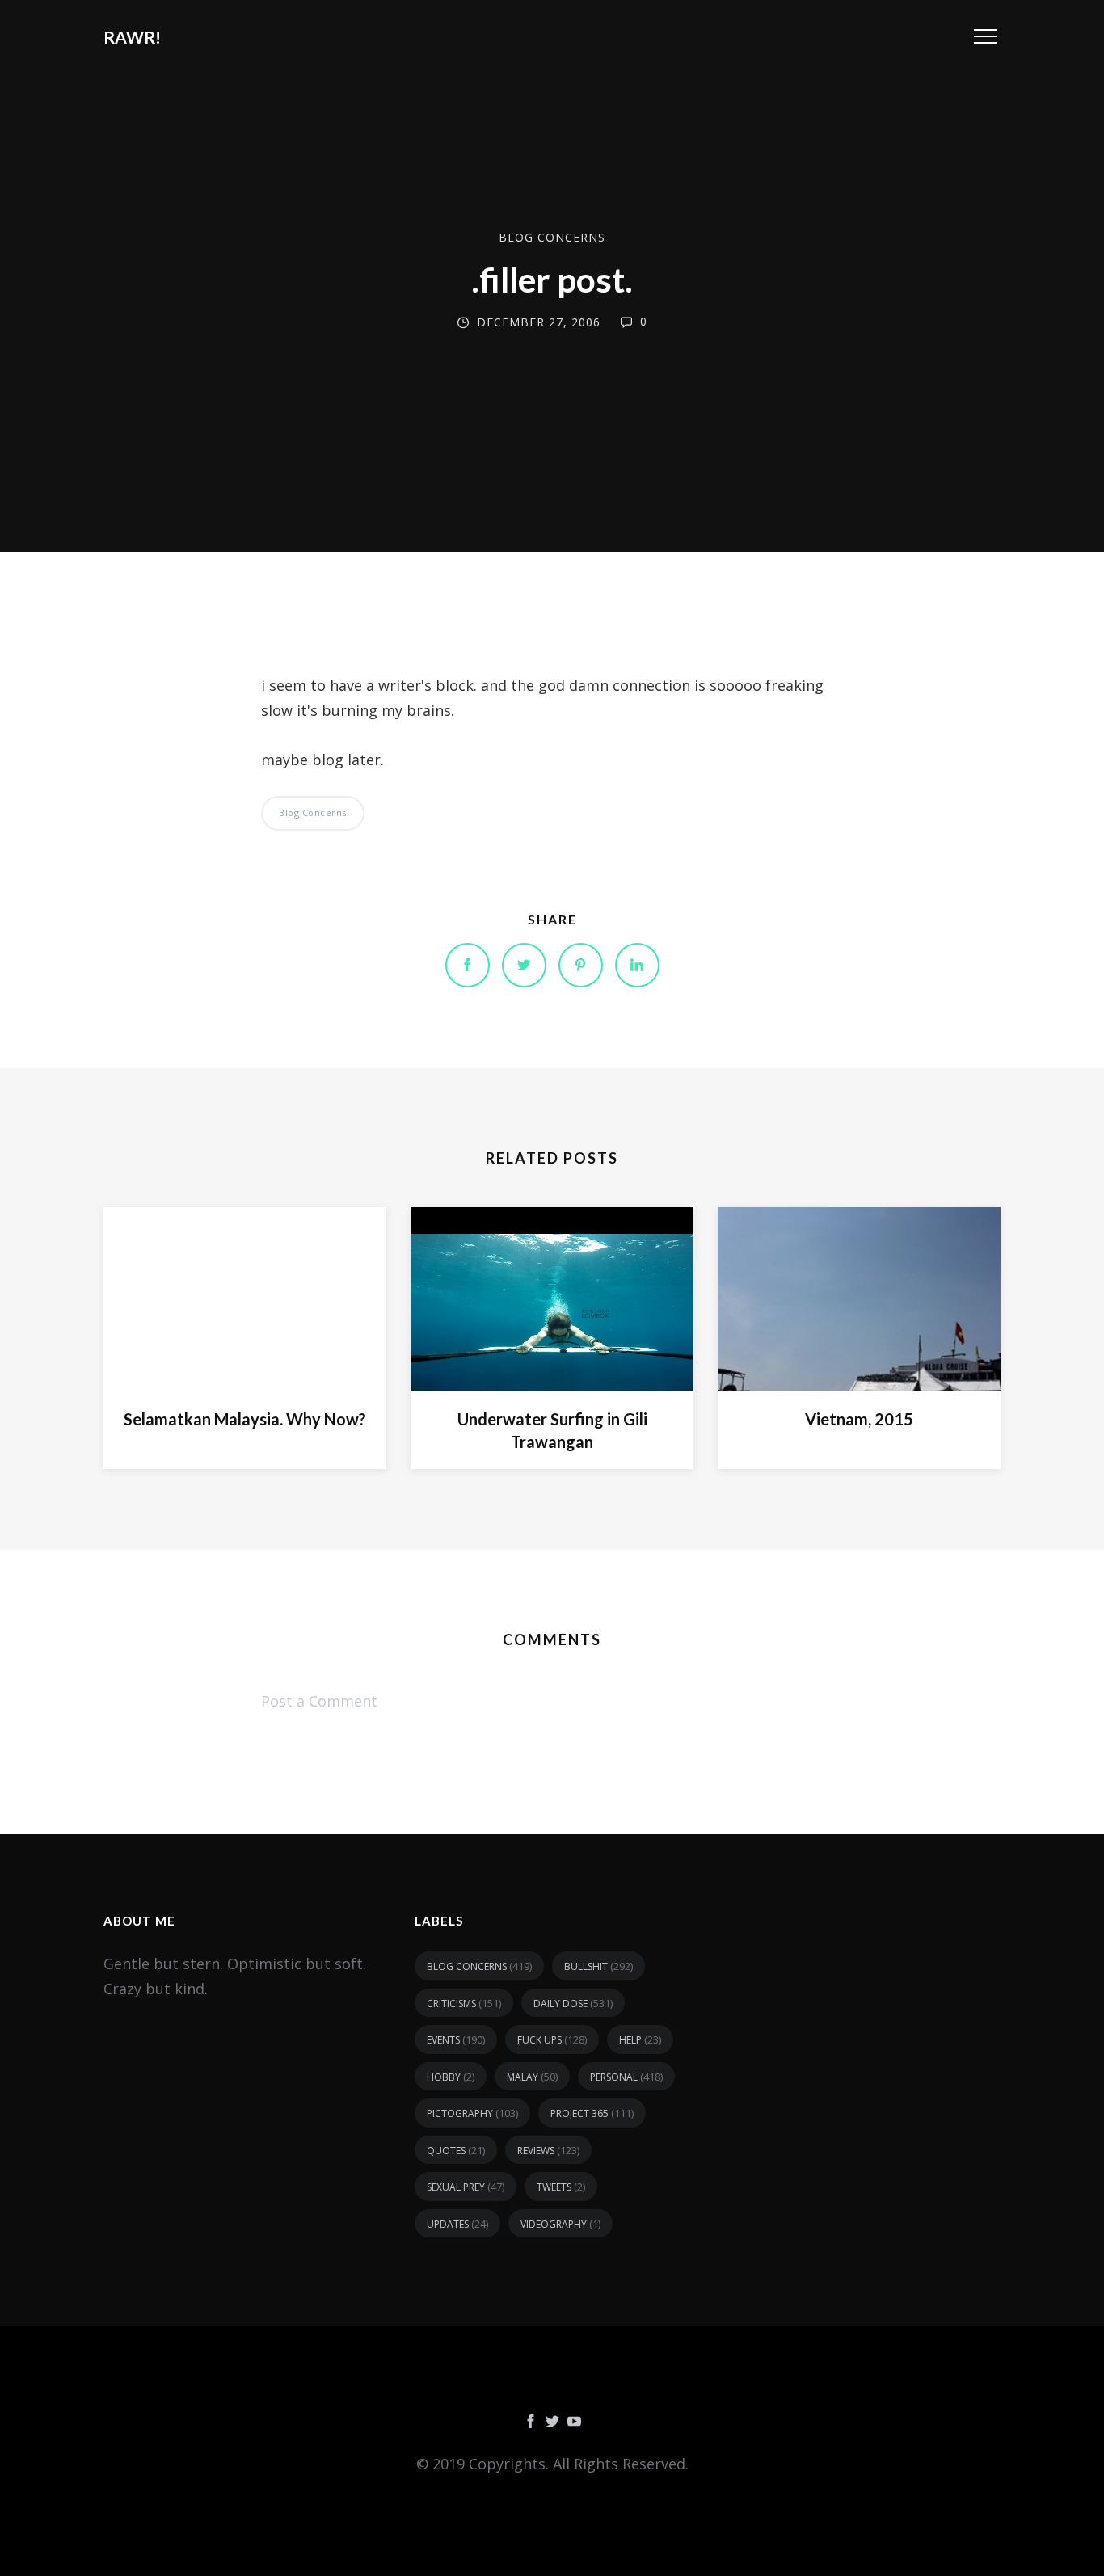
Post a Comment (319, 1701)
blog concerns (552, 237)
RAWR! (132, 37)
